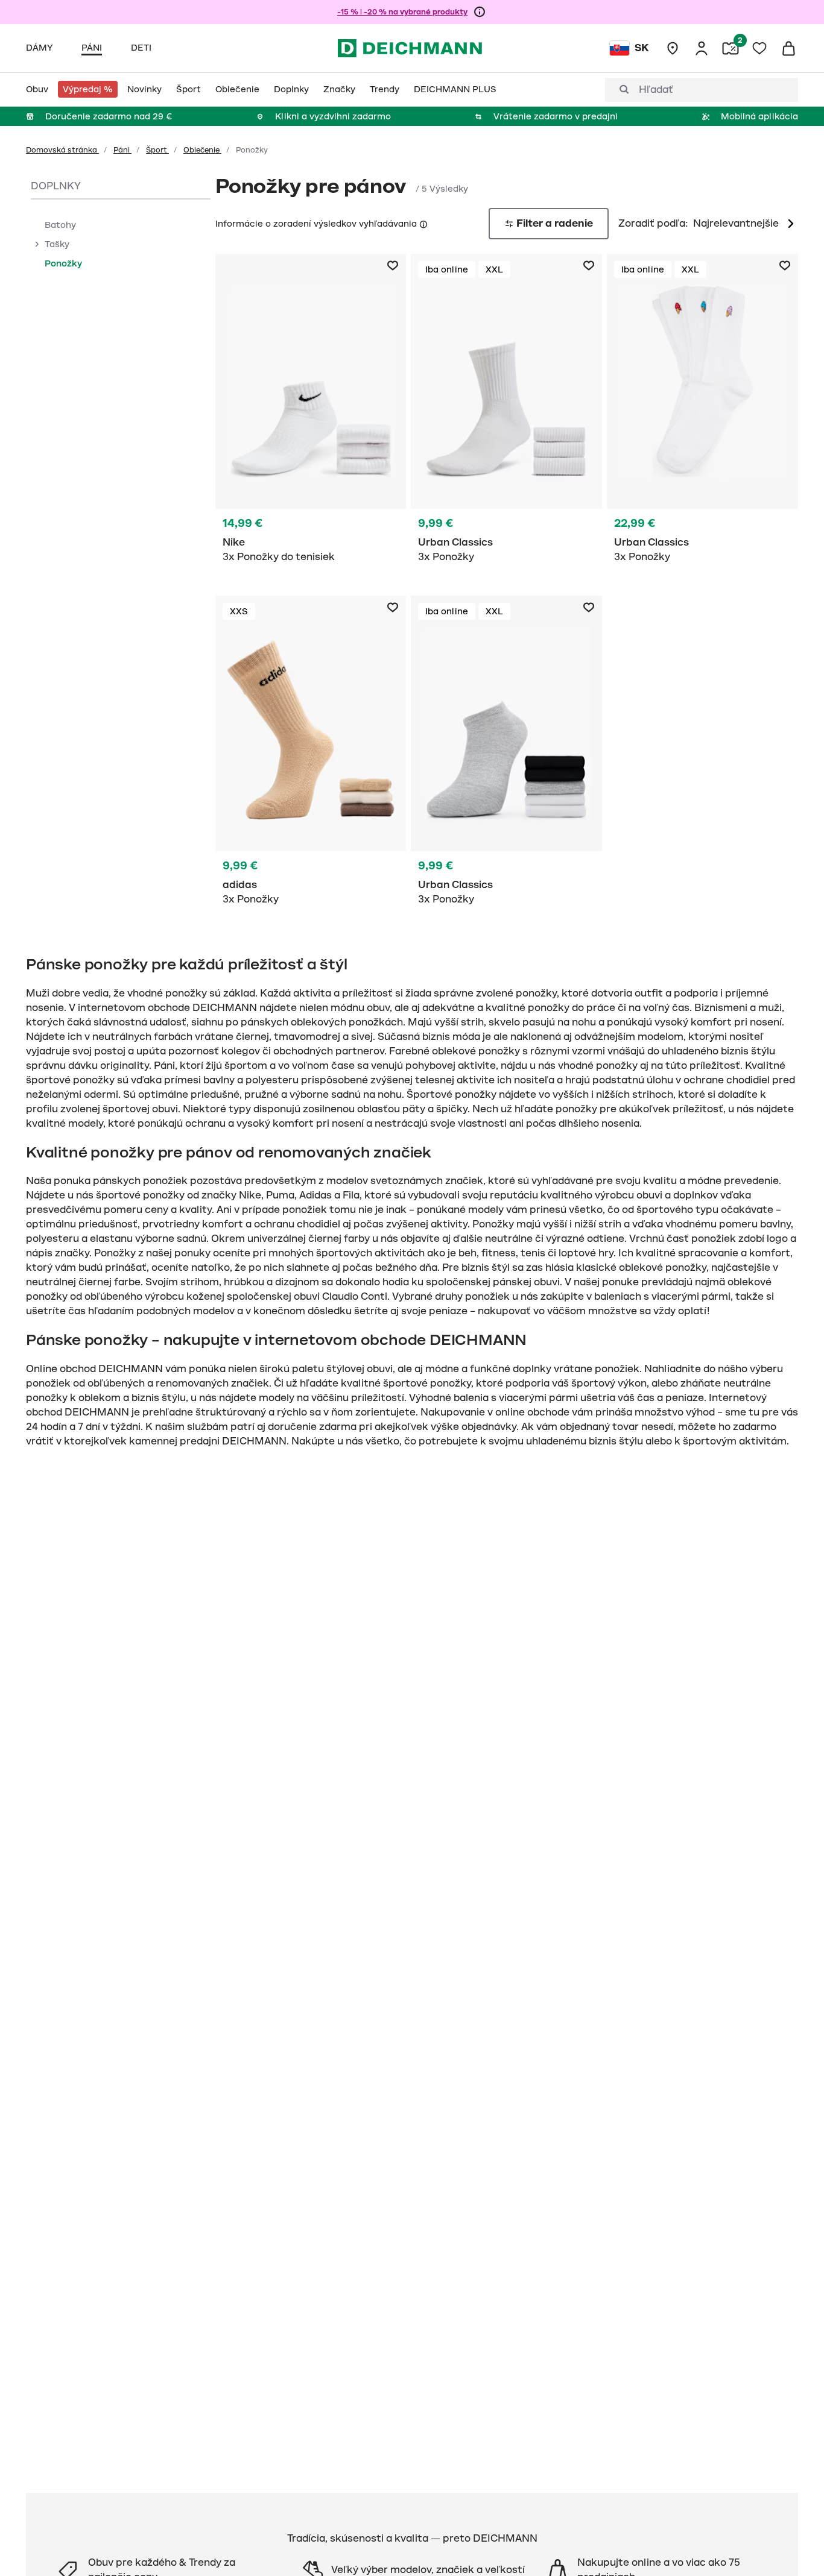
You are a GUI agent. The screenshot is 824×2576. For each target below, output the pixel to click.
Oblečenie (202, 150)
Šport (157, 150)
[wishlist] (759, 48)
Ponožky (63, 263)
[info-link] (480, 12)
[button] (422, 223)
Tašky (57, 244)
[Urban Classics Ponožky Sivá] (506, 757)
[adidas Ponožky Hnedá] (311, 757)
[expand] (36, 244)
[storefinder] (673, 48)
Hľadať (656, 90)
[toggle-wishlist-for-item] (393, 266)
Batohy (60, 225)
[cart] (788, 48)
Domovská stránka (62, 150)
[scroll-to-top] (794, 2546)
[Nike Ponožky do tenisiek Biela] (311, 415)
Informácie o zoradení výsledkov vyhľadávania (316, 224)
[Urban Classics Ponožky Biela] (506, 415)
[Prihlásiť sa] (702, 48)
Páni (122, 150)
